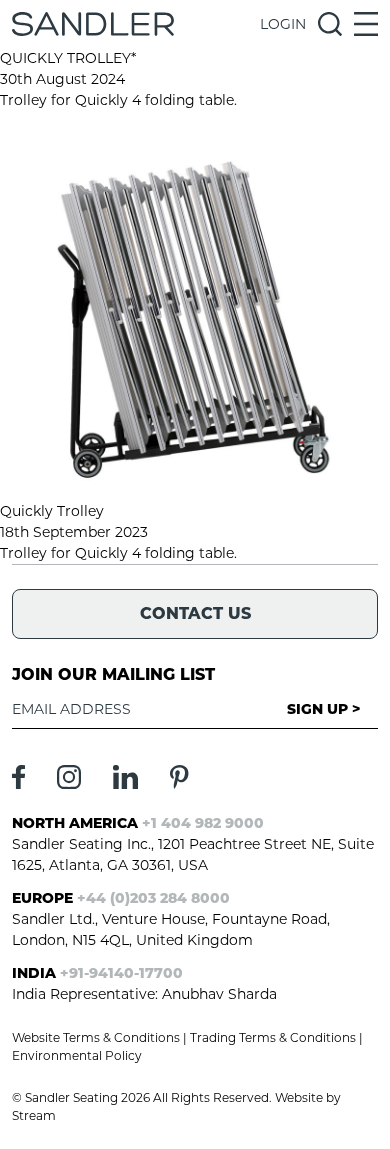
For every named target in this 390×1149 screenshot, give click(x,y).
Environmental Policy (77, 1055)
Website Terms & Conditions (96, 1037)
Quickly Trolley (52, 511)
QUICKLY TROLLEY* (68, 58)
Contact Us (195, 613)
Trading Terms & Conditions (273, 1037)
